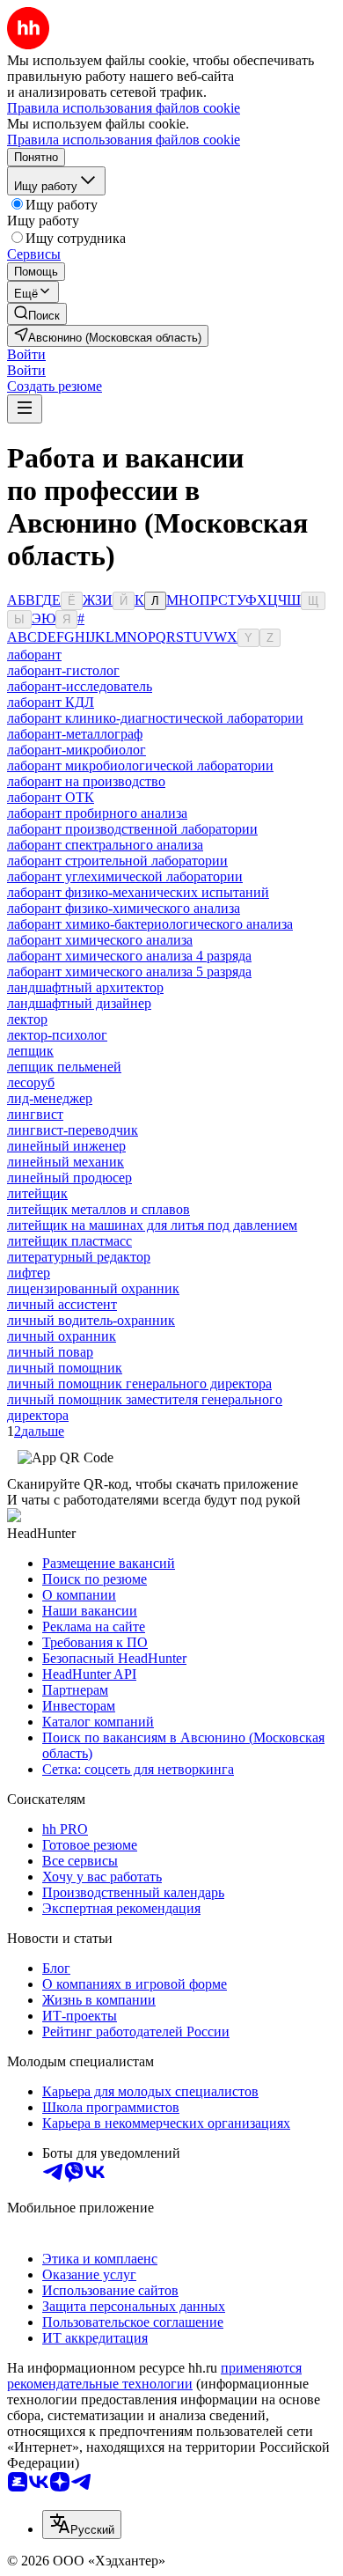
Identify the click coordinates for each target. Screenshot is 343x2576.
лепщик (30, 1051)
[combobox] (82, 2524)
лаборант (34, 655)
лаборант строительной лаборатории (117, 861)
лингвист (35, 1114)
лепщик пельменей (64, 1067)
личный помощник (65, 1368)
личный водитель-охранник (91, 1320)
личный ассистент (62, 1304)
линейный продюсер (69, 1178)
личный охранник (62, 1336)
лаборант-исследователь (80, 686)
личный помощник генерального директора (139, 1384)
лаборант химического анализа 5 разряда (129, 972)
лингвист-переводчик (73, 1130)
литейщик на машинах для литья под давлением (152, 1225)
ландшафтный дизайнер (79, 1003)
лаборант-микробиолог (77, 750)
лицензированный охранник (93, 1288)
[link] (37, 314)
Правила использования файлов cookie (124, 140)
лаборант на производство (86, 781)
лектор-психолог (57, 1035)
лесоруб (31, 1082)
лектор (27, 1019)
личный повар (50, 1352)
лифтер (29, 1273)
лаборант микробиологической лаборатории (140, 765)
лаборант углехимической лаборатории (125, 876)
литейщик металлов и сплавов (99, 1209)
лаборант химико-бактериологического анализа (150, 924)
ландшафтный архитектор (85, 987)
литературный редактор (79, 1257)
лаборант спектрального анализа (105, 845)
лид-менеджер (50, 1098)
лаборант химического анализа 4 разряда (129, 956)
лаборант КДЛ (51, 702)
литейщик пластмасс (69, 1241)
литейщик (37, 1193)
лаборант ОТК (51, 797)
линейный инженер (66, 1146)
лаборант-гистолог (63, 670)
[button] (26, 354)
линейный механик (66, 1162)
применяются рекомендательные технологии (154, 2376)
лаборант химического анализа (100, 940)
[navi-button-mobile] (25, 409)
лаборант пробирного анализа (97, 813)
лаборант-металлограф (75, 734)
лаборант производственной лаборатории (132, 829)
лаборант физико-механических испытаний (138, 892)
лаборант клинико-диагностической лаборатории (155, 718)
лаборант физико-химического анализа (124, 908)
